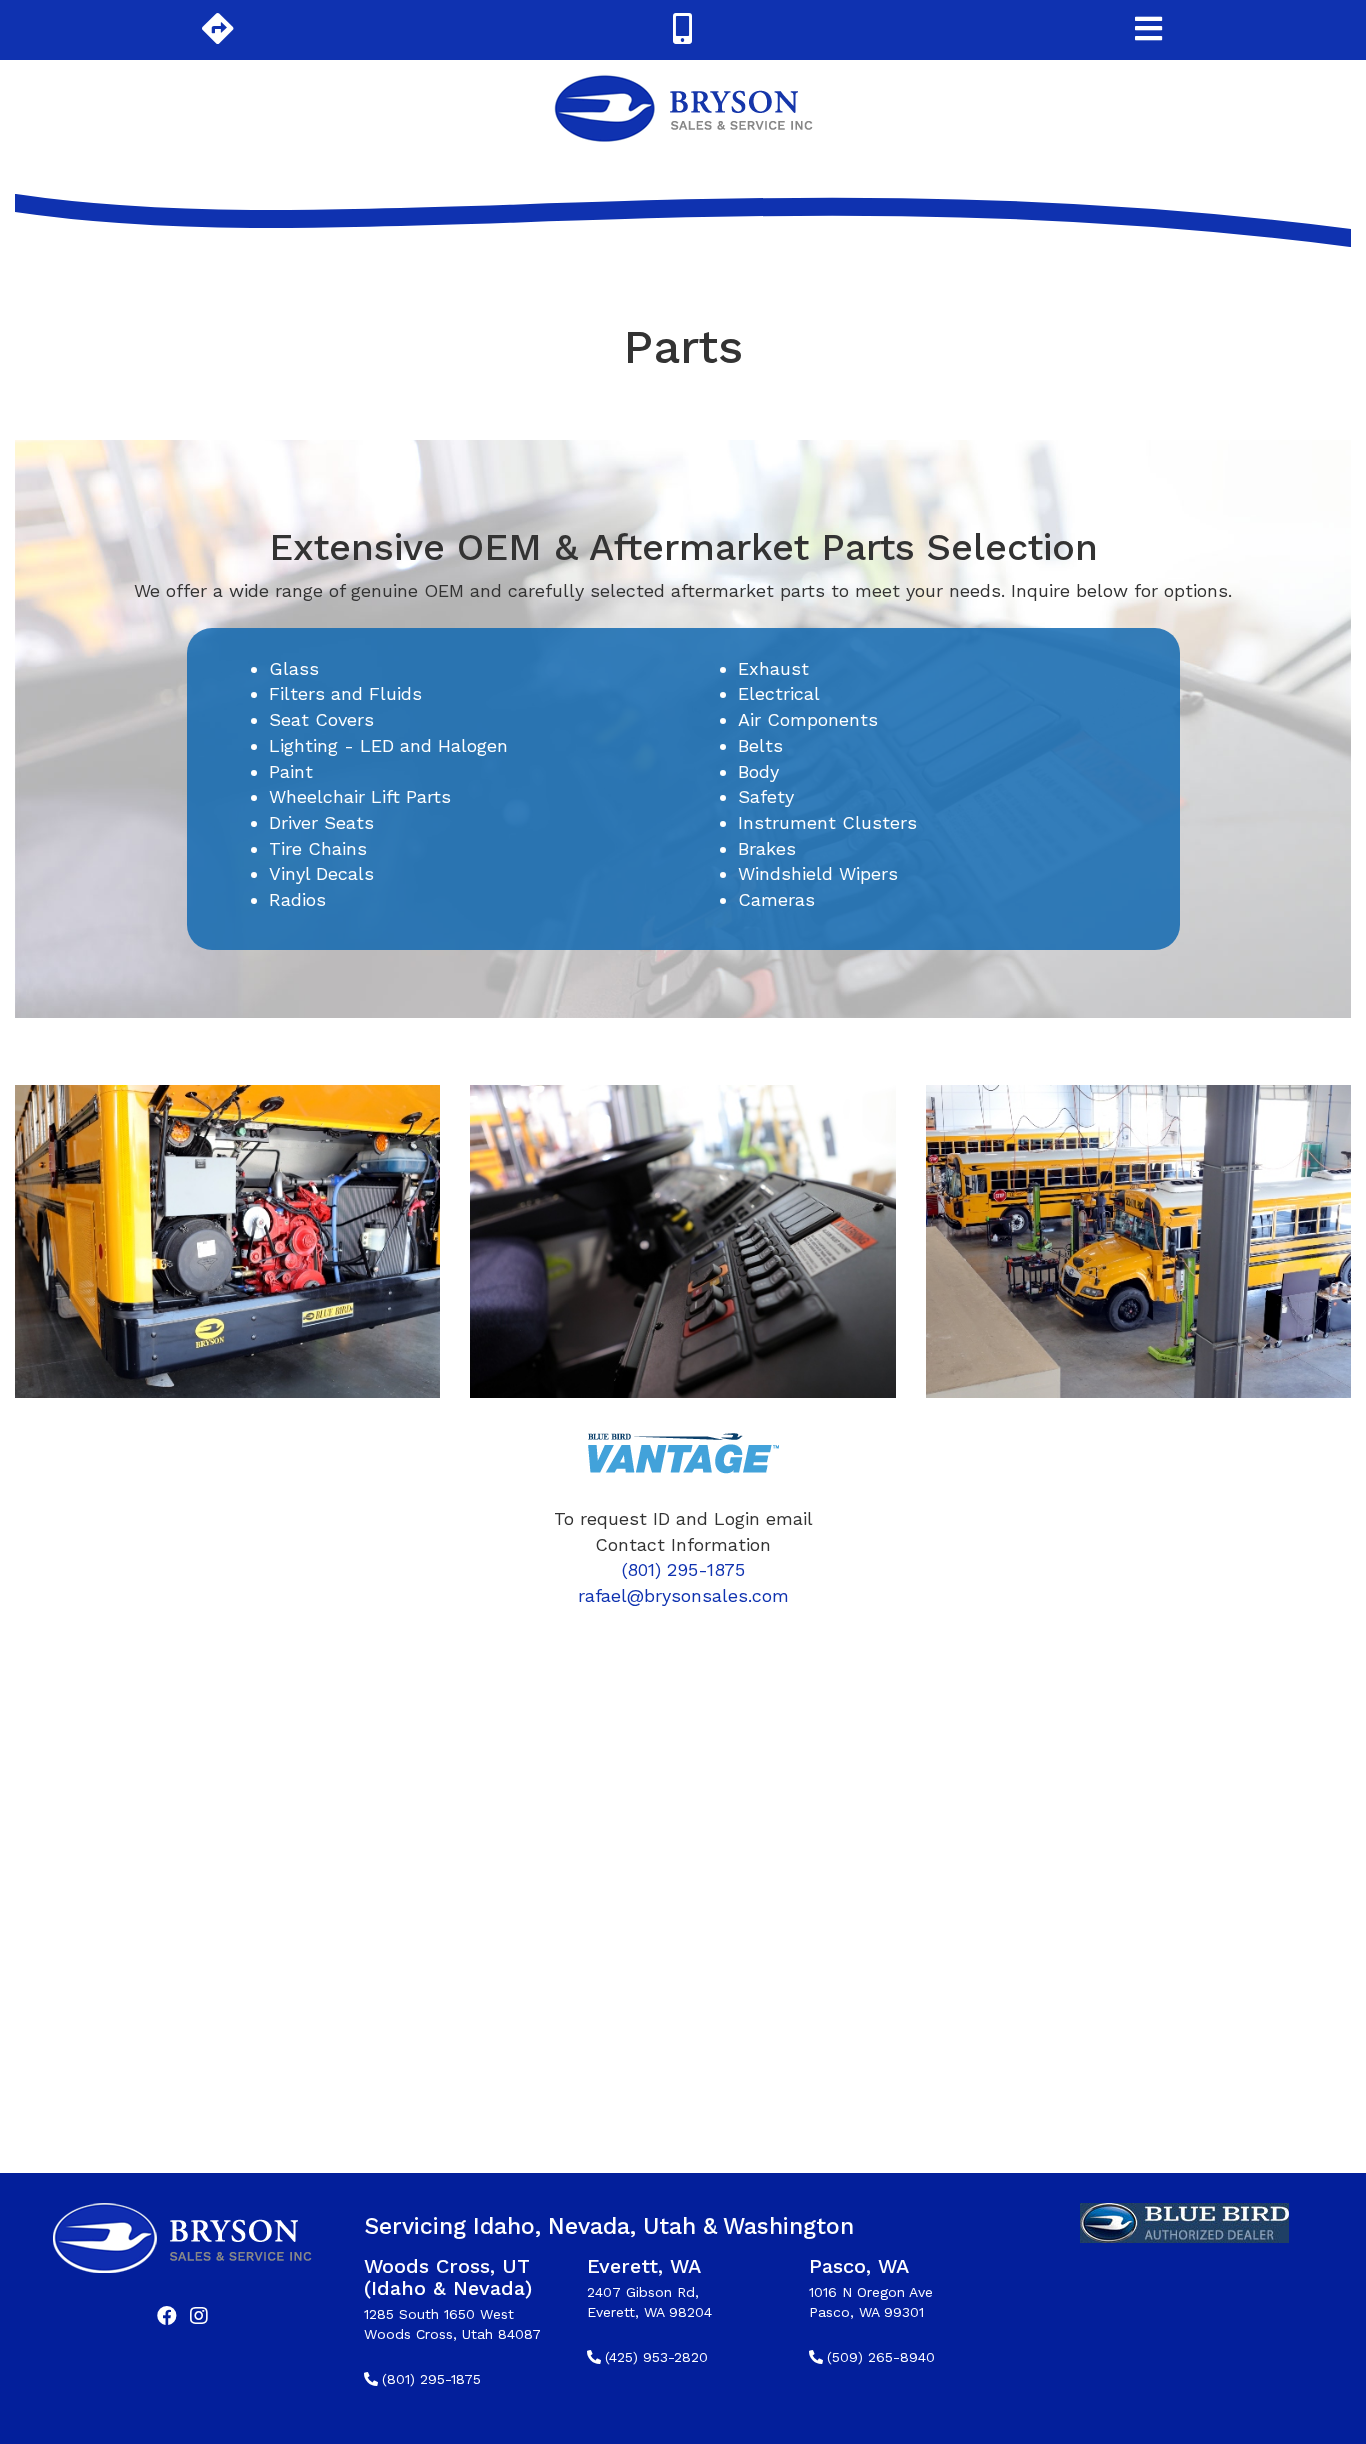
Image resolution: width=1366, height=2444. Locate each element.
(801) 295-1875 (683, 1569)
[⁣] (167, 2318)
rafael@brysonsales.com (683, 1595)
